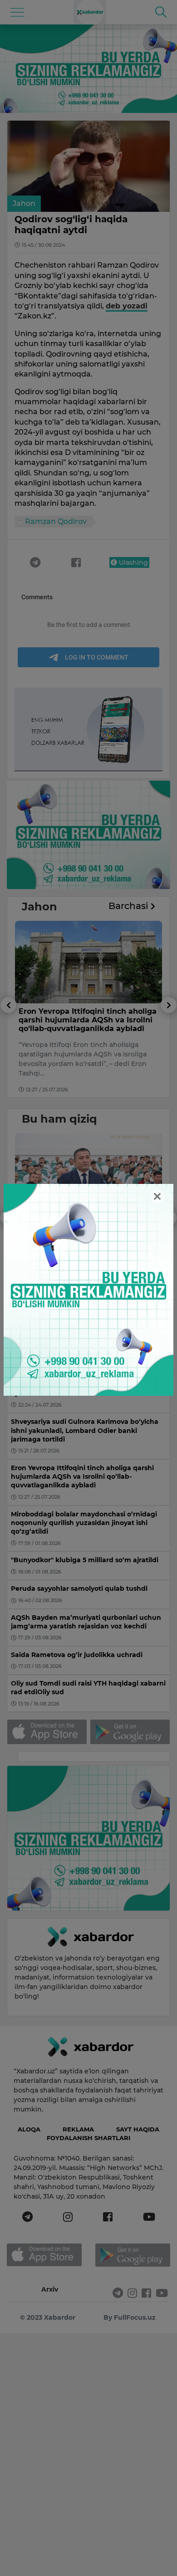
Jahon (24, 203)
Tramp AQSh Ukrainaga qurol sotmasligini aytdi (75, 1016)
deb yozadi (127, 306)
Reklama (78, 2129)
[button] (8, 1047)
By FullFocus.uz (130, 2317)
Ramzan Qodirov (56, 521)
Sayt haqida (138, 2129)
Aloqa (29, 2129)
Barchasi (130, 906)
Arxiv (50, 2289)
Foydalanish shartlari (88, 2138)
